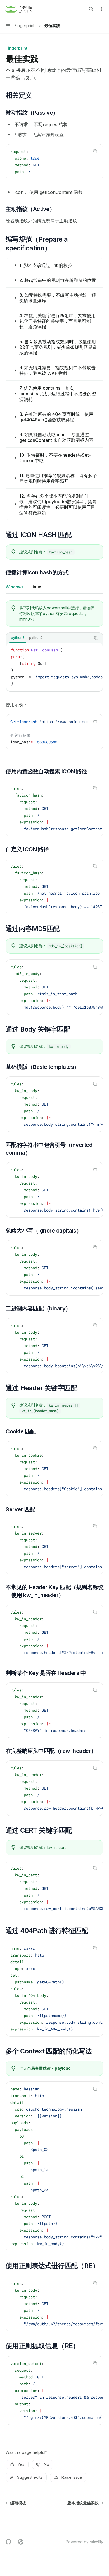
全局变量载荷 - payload (49, 2068)
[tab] (15, 587)
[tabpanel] (54, 679)
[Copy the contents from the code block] (95, 151)
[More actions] (102, 9)
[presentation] (54, 667)
